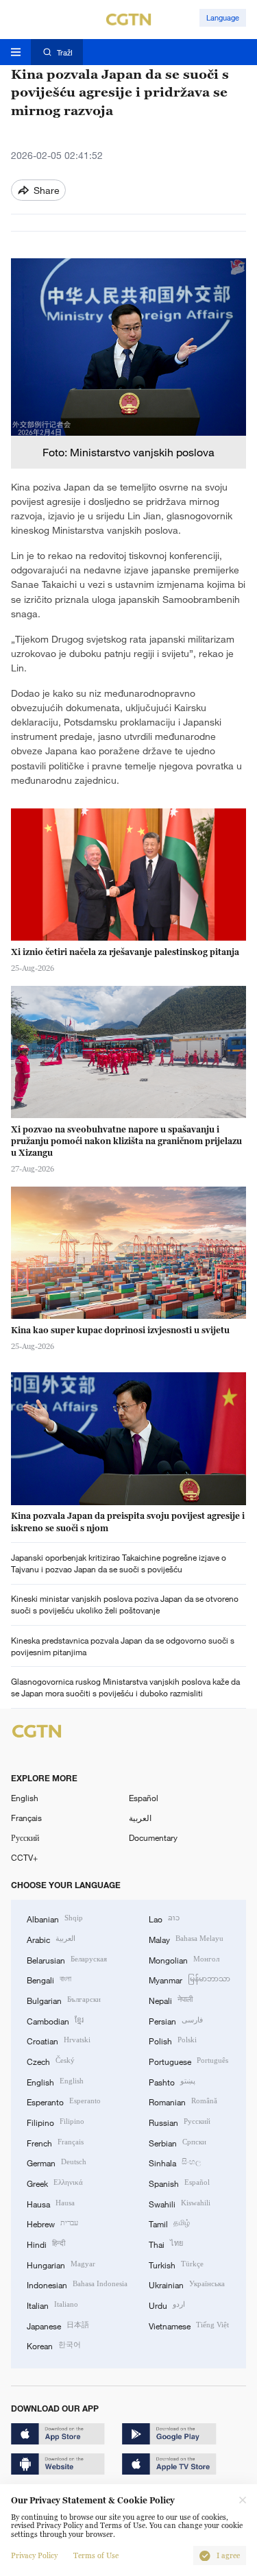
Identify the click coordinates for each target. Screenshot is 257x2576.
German (57, 2162)
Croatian (59, 2040)
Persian (176, 2020)
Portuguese (188, 2060)
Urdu (167, 2304)
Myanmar (189, 1979)
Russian (180, 2121)
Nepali (171, 1999)
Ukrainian (187, 2284)
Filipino (56, 2121)
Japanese (58, 2325)
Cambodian (55, 2020)
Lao (164, 1918)
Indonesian (77, 2284)
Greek (55, 2182)
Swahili (180, 2203)
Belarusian (67, 1959)
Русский (25, 1837)
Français (26, 1818)
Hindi (46, 2243)
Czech (51, 2060)
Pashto (172, 2081)
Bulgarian (64, 1999)
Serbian (178, 2142)
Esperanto (64, 2101)
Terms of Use (96, 2556)
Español (144, 1798)
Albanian (55, 1918)
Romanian (183, 2101)
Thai (166, 2243)
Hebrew (52, 2223)
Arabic (51, 1939)
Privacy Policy (34, 2556)
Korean (54, 2345)
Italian (52, 2304)
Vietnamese (189, 2325)
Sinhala (175, 2162)
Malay (186, 1939)
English (25, 1798)
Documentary (153, 1837)
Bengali (49, 1979)
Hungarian (61, 2264)
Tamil (169, 2223)
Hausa (51, 2203)
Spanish (179, 2182)
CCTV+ (24, 1857)
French (55, 2142)
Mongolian (184, 1959)
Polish (173, 2040)
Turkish (176, 2264)
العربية (140, 1818)
